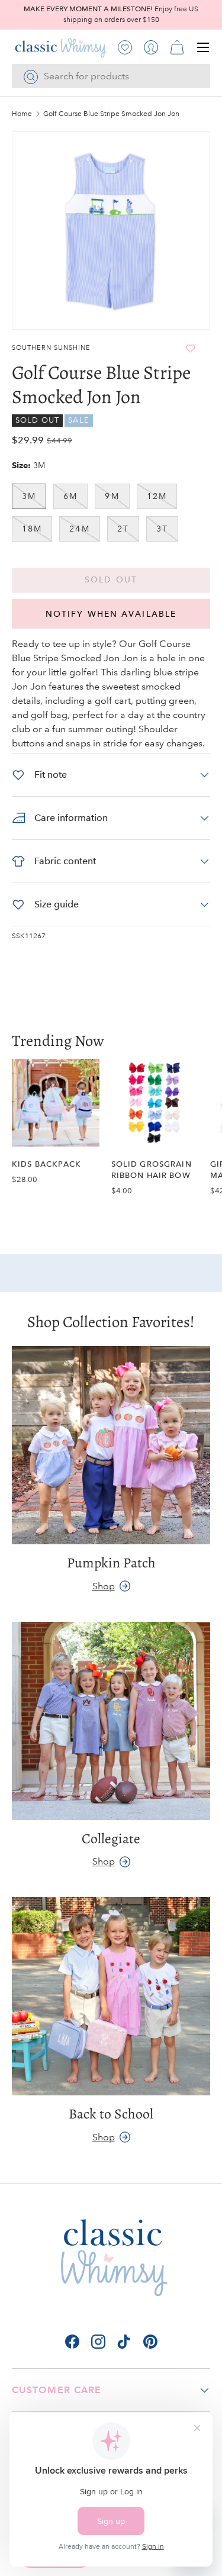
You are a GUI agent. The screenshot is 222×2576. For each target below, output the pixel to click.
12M (157, 496)
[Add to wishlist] (190, 348)
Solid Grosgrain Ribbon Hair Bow (152, 1170)
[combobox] (111, 76)
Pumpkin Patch (111, 1563)
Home (22, 114)
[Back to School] (111, 1996)
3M (29, 496)
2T (123, 529)
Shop (104, 1586)
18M (32, 529)
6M (70, 496)
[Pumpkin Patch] (111, 1445)
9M (112, 496)
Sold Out (111, 580)
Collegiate (111, 1838)
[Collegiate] (111, 1721)
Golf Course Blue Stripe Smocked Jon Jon (111, 114)
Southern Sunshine (51, 348)
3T (162, 529)
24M (79, 529)
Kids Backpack (46, 1164)
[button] (177, 47)
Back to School (111, 2114)
